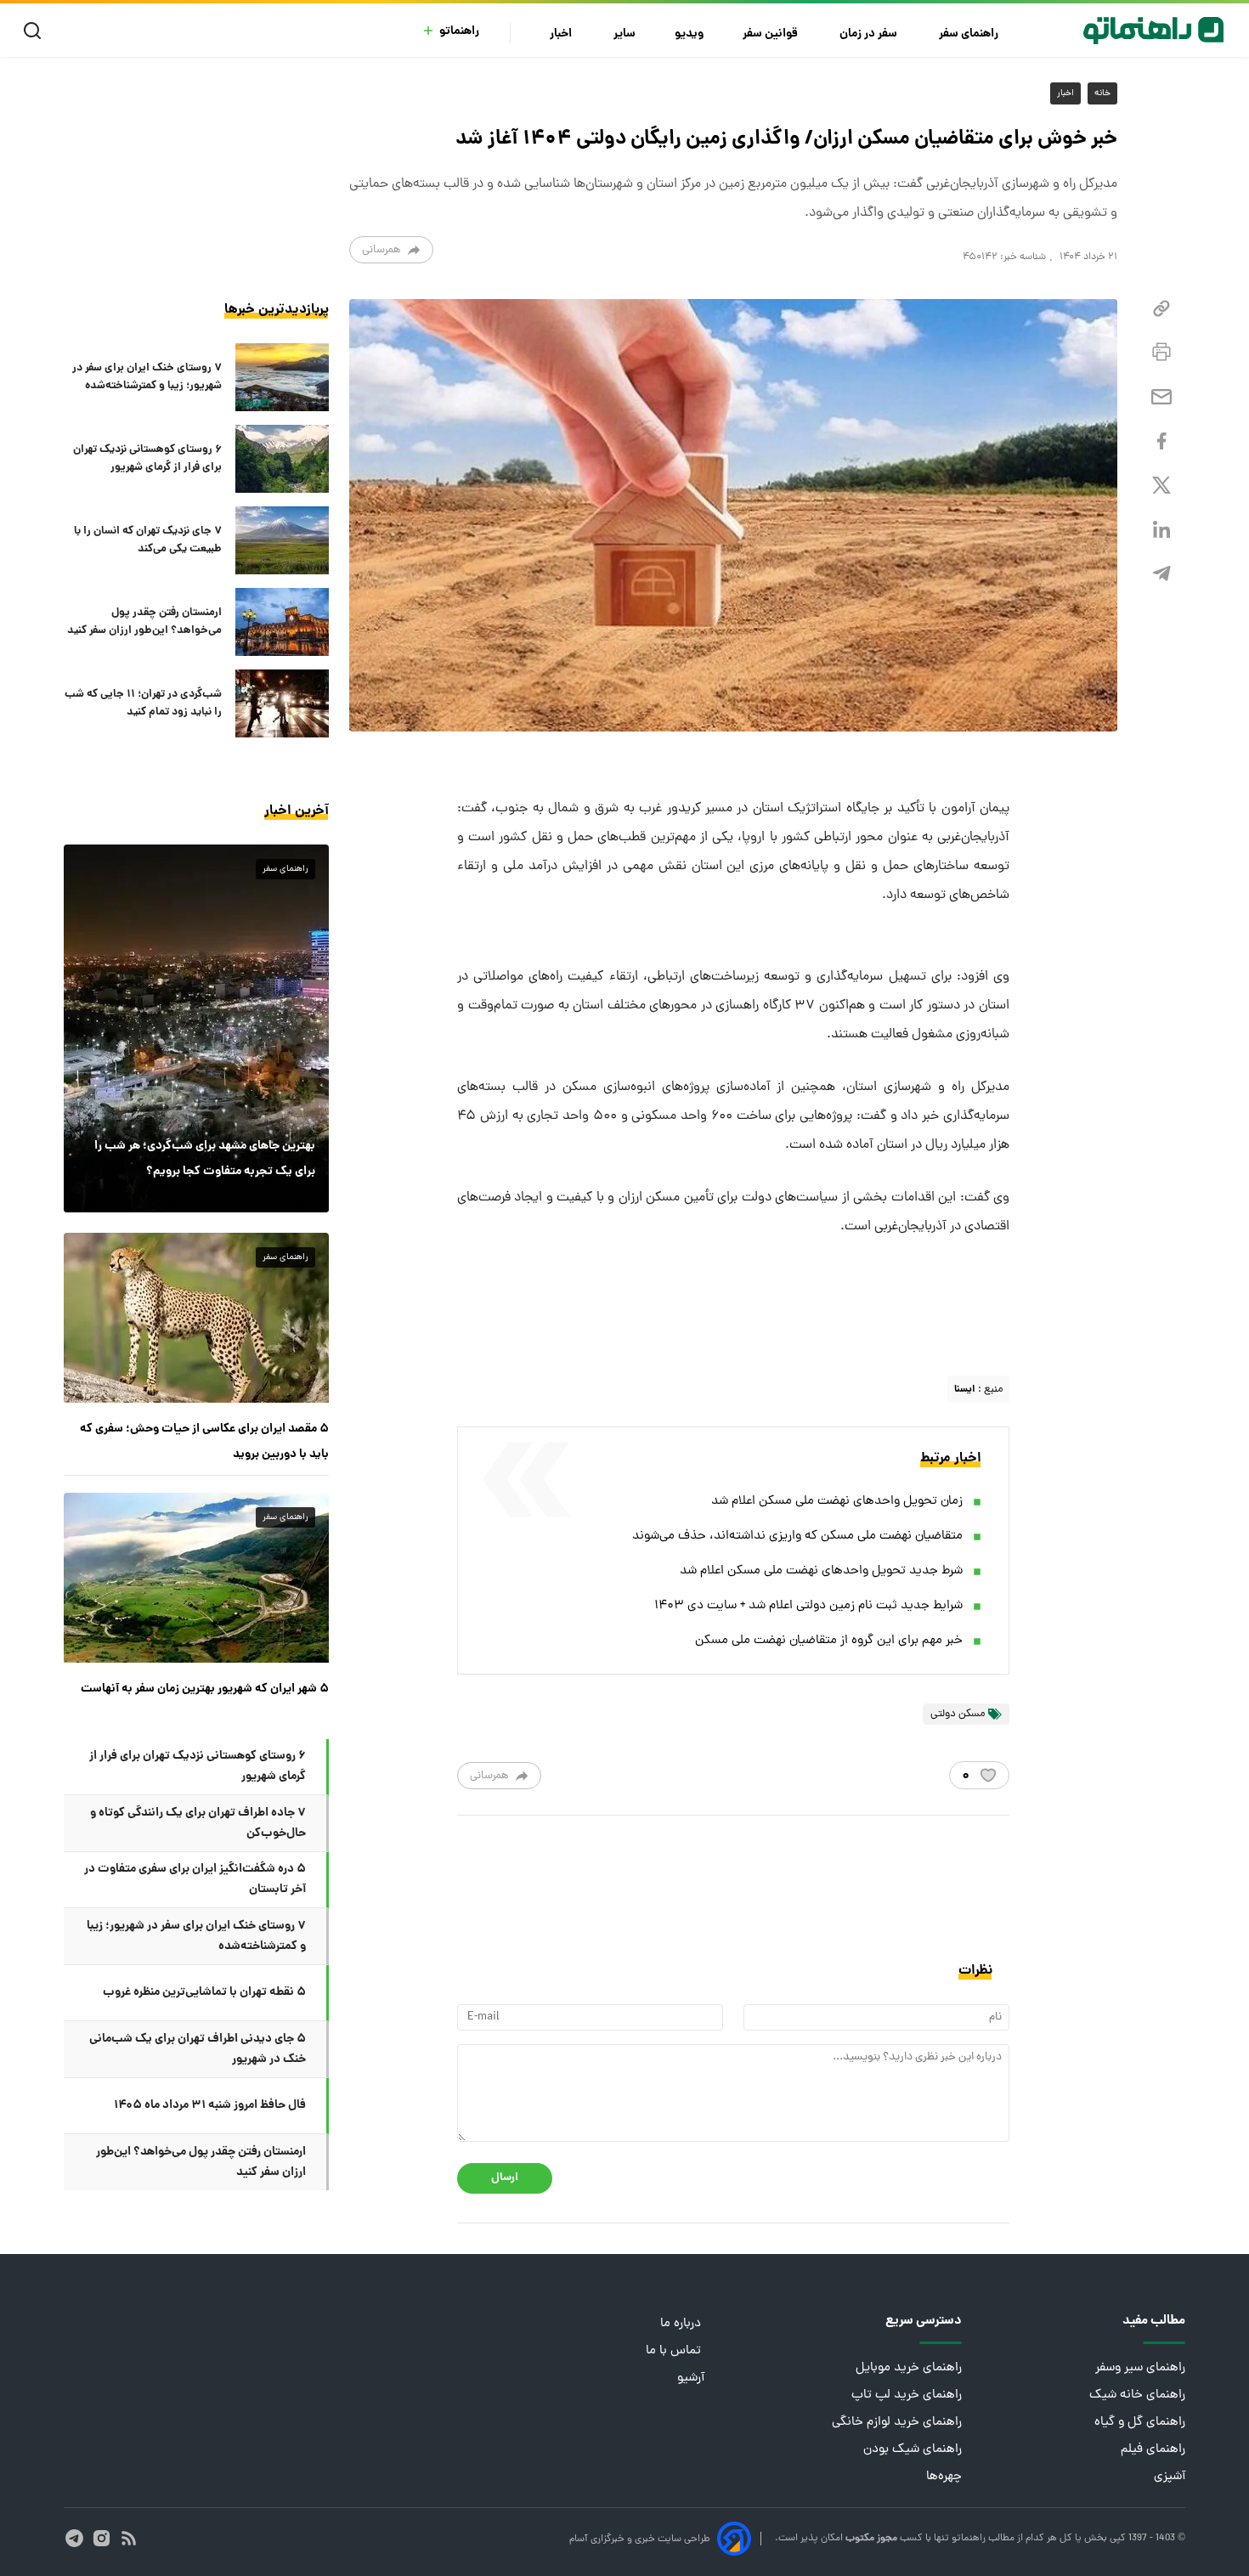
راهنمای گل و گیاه (1140, 2423)
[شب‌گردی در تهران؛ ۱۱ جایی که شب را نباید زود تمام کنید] (282, 703)
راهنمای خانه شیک (1137, 2395)
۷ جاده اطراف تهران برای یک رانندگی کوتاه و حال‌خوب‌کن (198, 1823)
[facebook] (1161, 441)
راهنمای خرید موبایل (909, 2368)
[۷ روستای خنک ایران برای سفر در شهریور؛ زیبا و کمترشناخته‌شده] (282, 377)
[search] (36, 31)
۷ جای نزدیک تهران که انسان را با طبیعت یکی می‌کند (148, 540)
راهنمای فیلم (1153, 2450)
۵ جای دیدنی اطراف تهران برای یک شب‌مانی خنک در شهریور (198, 2049)
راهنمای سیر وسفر (1140, 2368)
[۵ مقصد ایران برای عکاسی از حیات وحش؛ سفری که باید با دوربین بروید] (196, 1318)
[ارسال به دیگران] (1161, 397)
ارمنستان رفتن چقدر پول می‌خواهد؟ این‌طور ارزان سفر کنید (144, 622)
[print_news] (1161, 353)
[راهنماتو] (1153, 31)
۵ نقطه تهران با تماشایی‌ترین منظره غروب (204, 1992)
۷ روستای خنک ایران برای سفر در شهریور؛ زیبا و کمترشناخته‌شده (147, 377)
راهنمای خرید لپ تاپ (907, 2395)
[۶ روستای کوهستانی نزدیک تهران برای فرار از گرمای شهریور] (282, 459)
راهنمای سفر (970, 34)
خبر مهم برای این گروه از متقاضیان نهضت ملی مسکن (829, 1641)
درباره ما (682, 2324)
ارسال (505, 2178)
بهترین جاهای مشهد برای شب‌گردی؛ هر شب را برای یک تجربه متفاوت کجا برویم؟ (205, 1159)
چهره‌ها (944, 2477)
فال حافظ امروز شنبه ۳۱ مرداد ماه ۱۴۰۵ (210, 2105)
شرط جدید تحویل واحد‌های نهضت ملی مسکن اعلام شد (821, 1571)
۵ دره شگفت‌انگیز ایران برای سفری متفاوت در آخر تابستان (195, 1879)
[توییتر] (1161, 486)
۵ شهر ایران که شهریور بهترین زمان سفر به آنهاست (205, 1689)
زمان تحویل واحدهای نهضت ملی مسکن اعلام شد (837, 1502)
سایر (624, 34)
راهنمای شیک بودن (913, 2450)
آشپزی (1170, 2477)
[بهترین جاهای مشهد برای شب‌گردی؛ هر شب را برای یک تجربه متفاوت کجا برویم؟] (196, 1028)
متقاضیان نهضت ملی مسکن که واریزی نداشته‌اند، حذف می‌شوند (797, 1537)
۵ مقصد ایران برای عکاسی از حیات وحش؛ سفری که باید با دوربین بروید (204, 1442)
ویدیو (689, 34)
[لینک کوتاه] (1161, 309)
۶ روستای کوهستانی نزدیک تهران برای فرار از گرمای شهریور (147, 459)
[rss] (129, 2538)
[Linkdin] (1161, 530)
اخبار (562, 34)
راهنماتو (459, 32)
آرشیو (691, 2378)
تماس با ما (675, 2351)
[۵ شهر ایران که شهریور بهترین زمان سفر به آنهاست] (196, 1578)
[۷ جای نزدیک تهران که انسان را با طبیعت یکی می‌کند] (282, 540)
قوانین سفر (771, 34)
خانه (1102, 93)
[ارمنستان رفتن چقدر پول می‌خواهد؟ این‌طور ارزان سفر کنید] (282, 622)
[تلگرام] (1161, 574)
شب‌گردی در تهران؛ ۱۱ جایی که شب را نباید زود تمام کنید (143, 703)
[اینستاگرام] (102, 2538)
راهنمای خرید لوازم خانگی (897, 2423)
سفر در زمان (870, 34)
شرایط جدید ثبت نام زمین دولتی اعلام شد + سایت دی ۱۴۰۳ (808, 1606)
